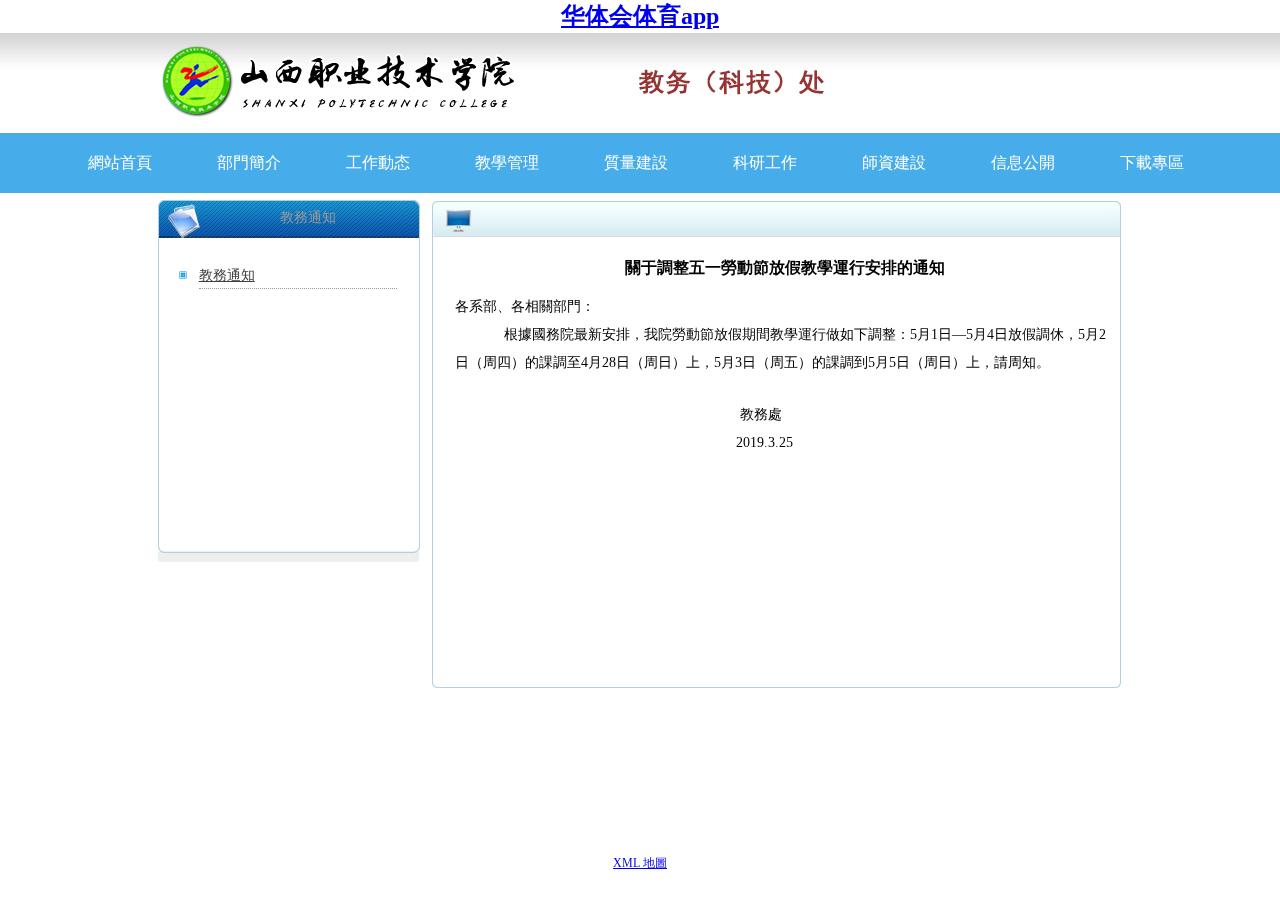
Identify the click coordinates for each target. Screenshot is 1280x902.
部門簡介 (249, 162)
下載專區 (1152, 162)
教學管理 (507, 162)
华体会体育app (640, 16)
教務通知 (227, 275)
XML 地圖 (640, 863)
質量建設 (636, 162)
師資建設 (894, 162)
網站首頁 (120, 162)
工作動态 (378, 162)
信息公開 (1023, 162)
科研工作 (765, 162)
